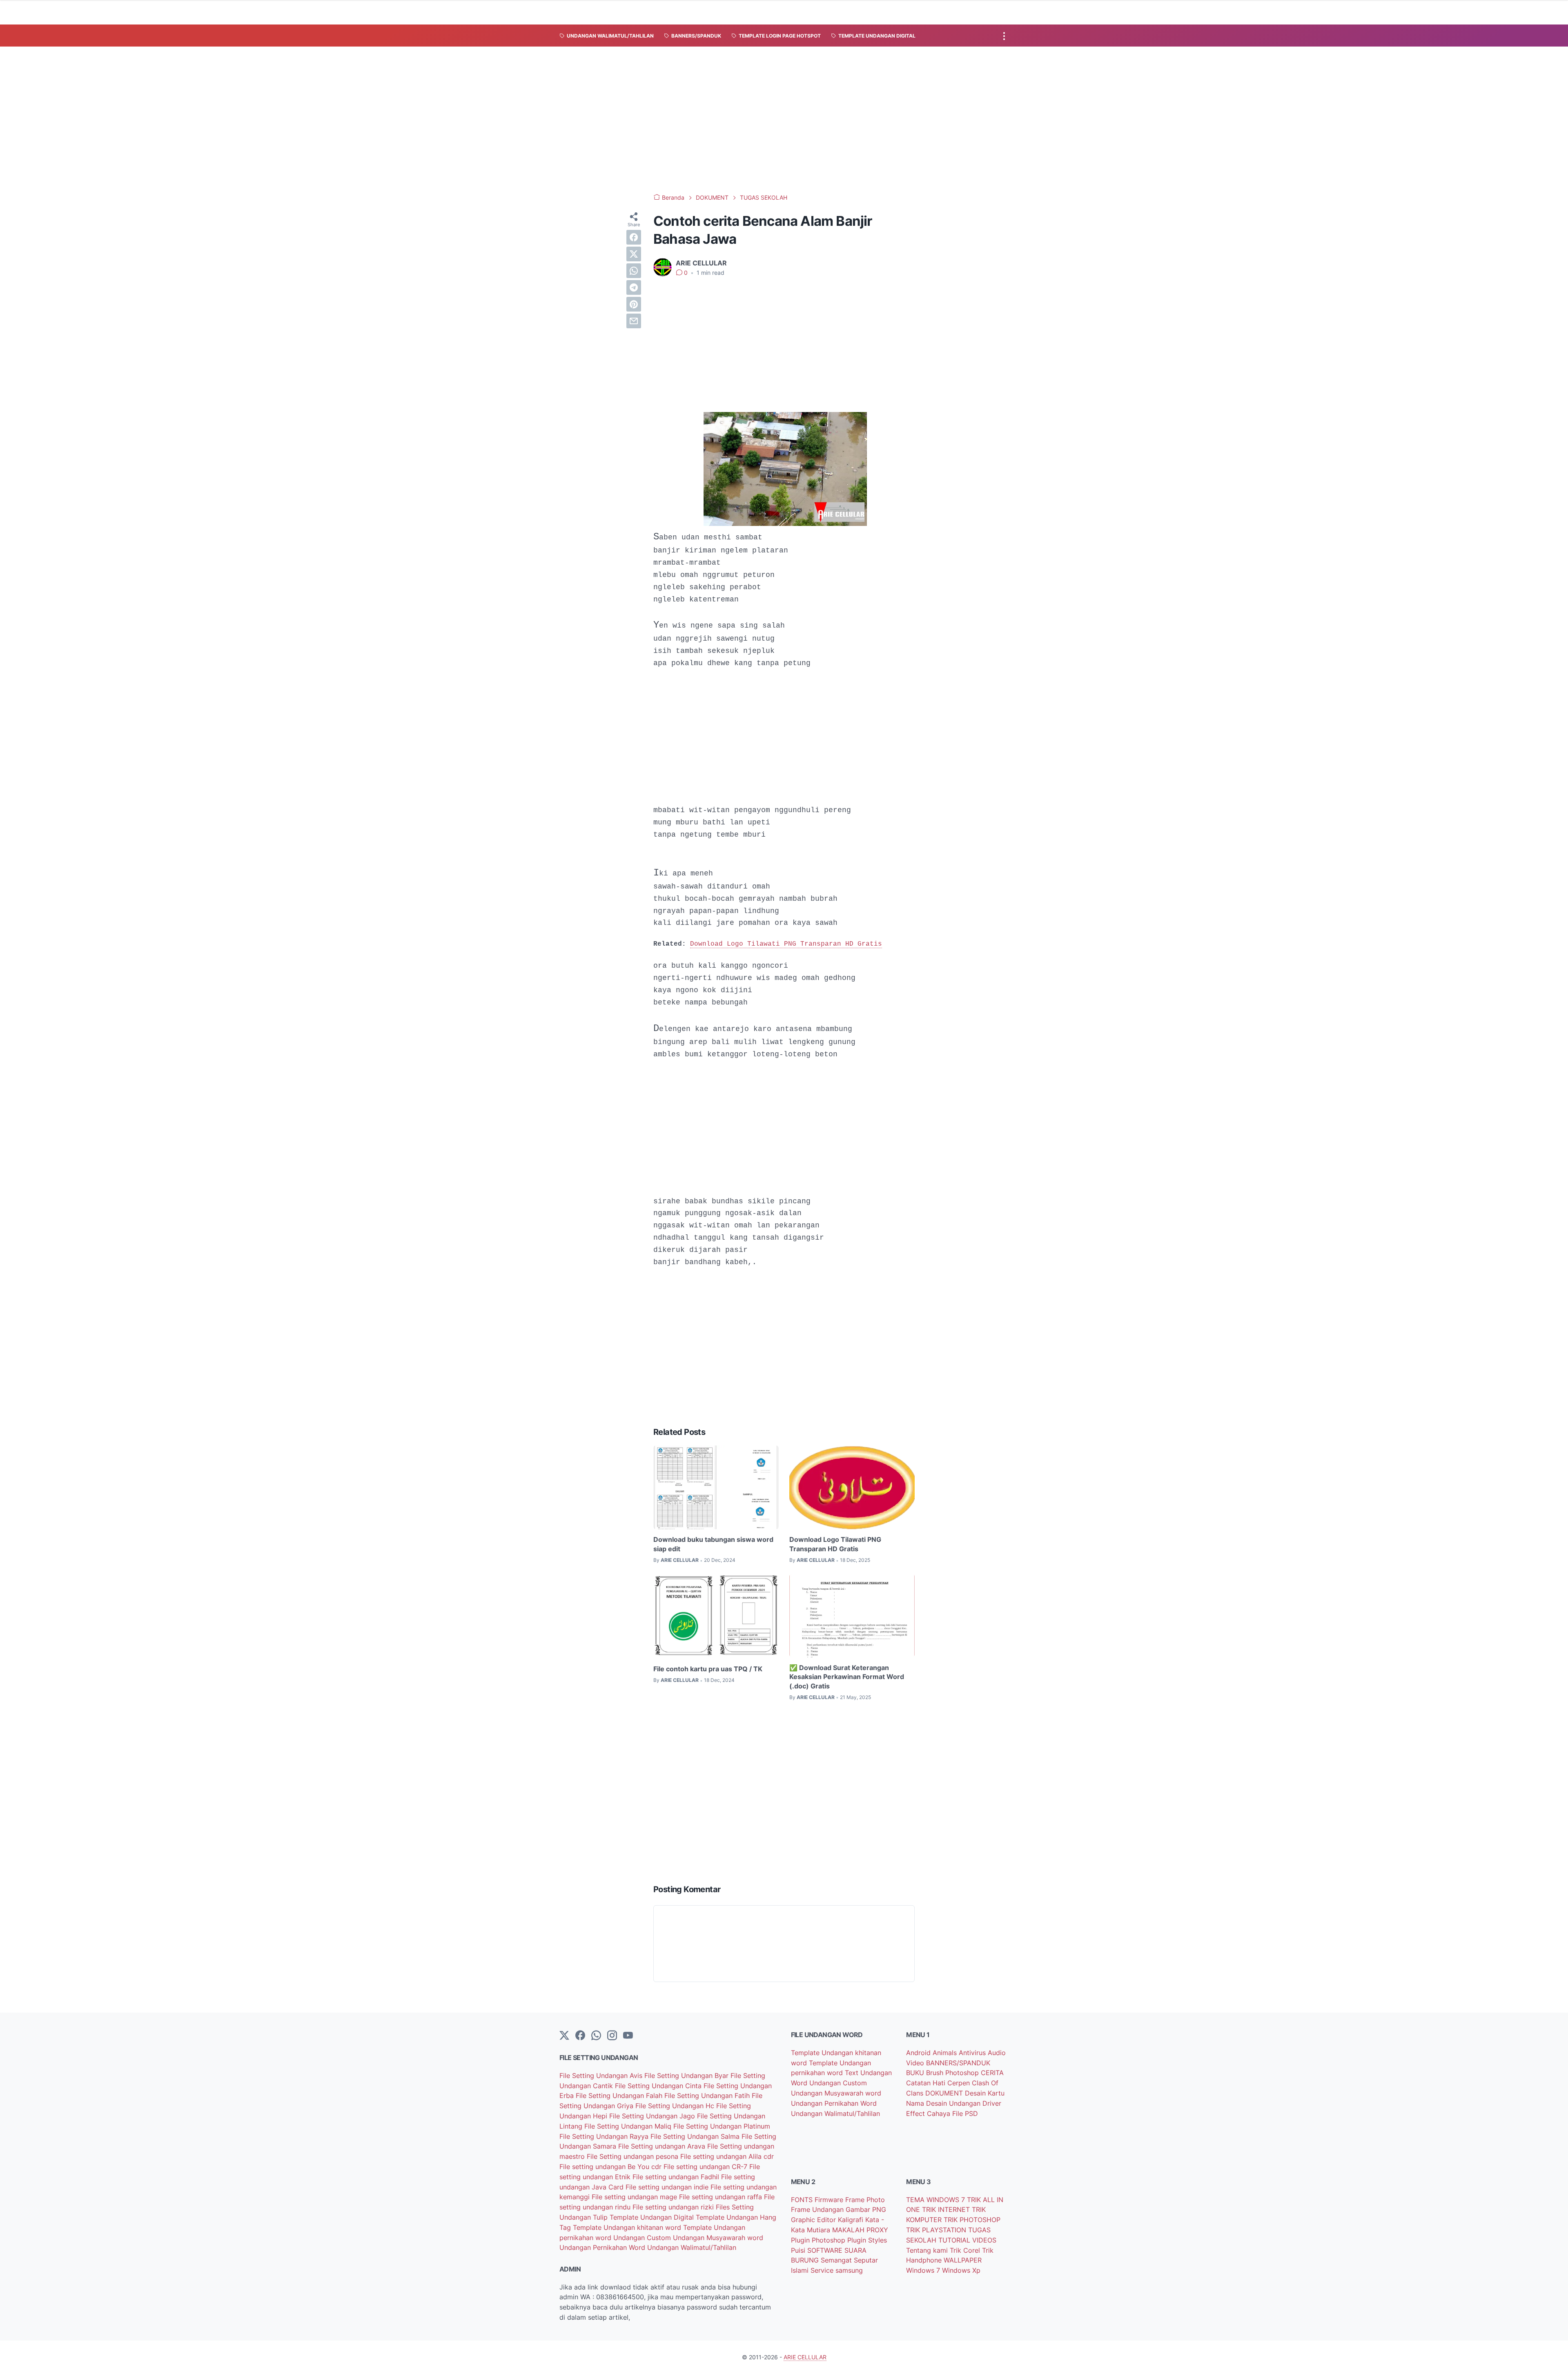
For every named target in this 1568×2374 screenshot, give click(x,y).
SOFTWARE (826, 2250)
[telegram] (634, 287)
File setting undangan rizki (674, 2207)
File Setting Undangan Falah (620, 2096)
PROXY (877, 2230)
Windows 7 (924, 2270)
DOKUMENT (945, 2093)
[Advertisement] (784, 120)
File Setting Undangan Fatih (708, 2096)
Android (919, 2053)
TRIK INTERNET (947, 2209)
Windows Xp (961, 2270)
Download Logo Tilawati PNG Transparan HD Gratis (786, 944)
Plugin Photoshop (819, 2240)
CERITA (992, 2073)
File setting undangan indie (668, 2187)
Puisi (799, 2250)
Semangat (837, 2260)
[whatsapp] (634, 271)
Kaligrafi (852, 2220)
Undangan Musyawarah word (718, 2238)
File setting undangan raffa (722, 2197)
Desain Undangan (954, 2103)
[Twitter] (564, 2036)
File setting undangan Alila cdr (727, 2156)
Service (823, 2270)
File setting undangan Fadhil (677, 2177)
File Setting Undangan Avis (602, 2076)
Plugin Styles (867, 2240)
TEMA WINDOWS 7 (937, 2200)
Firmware (830, 2200)
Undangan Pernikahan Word (603, 2247)
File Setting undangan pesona (634, 2156)
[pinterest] (634, 304)
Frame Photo (865, 2200)
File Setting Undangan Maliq (629, 2126)
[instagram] (612, 2036)
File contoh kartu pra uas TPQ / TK (708, 1669)
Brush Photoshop (953, 2073)
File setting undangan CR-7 (706, 2167)
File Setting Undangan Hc (676, 2106)
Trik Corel (966, 2250)
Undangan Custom (643, 2238)
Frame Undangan (818, 2209)
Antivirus (973, 2053)
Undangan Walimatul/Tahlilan (692, 2247)
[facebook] (634, 237)
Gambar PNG (866, 2209)
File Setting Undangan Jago (653, 2116)
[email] (634, 321)
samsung (849, 2270)
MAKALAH (849, 2230)
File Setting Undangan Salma (696, 2136)
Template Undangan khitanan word (628, 2227)
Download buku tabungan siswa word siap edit (713, 1544)
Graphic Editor (814, 2220)
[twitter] (634, 254)
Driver (992, 2103)
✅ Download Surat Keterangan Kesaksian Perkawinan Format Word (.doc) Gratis (847, 1677)
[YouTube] (628, 2036)
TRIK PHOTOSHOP (972, 2220)
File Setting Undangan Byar (687, 2076)
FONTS (803, 2200)
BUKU (916, 2073)
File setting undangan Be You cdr (611, 2167)
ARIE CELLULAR (805, 2357)
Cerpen (960, 2083)
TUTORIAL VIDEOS (967, 2240)
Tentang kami (928, 2250)
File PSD (965, 2113)
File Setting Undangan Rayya (605, 2136)
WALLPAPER (963, 2260)
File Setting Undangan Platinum (722, 2126)
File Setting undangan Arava (663, 2146)
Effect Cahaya (929, 2113)
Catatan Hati (927, 2083)
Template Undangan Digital (653, 2217)
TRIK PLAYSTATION (937, 2230)
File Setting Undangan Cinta (659, 2086)
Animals (946, 2053)
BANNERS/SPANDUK (958, 2063)
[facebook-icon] (580, 2036)
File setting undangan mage (635, 2197)
